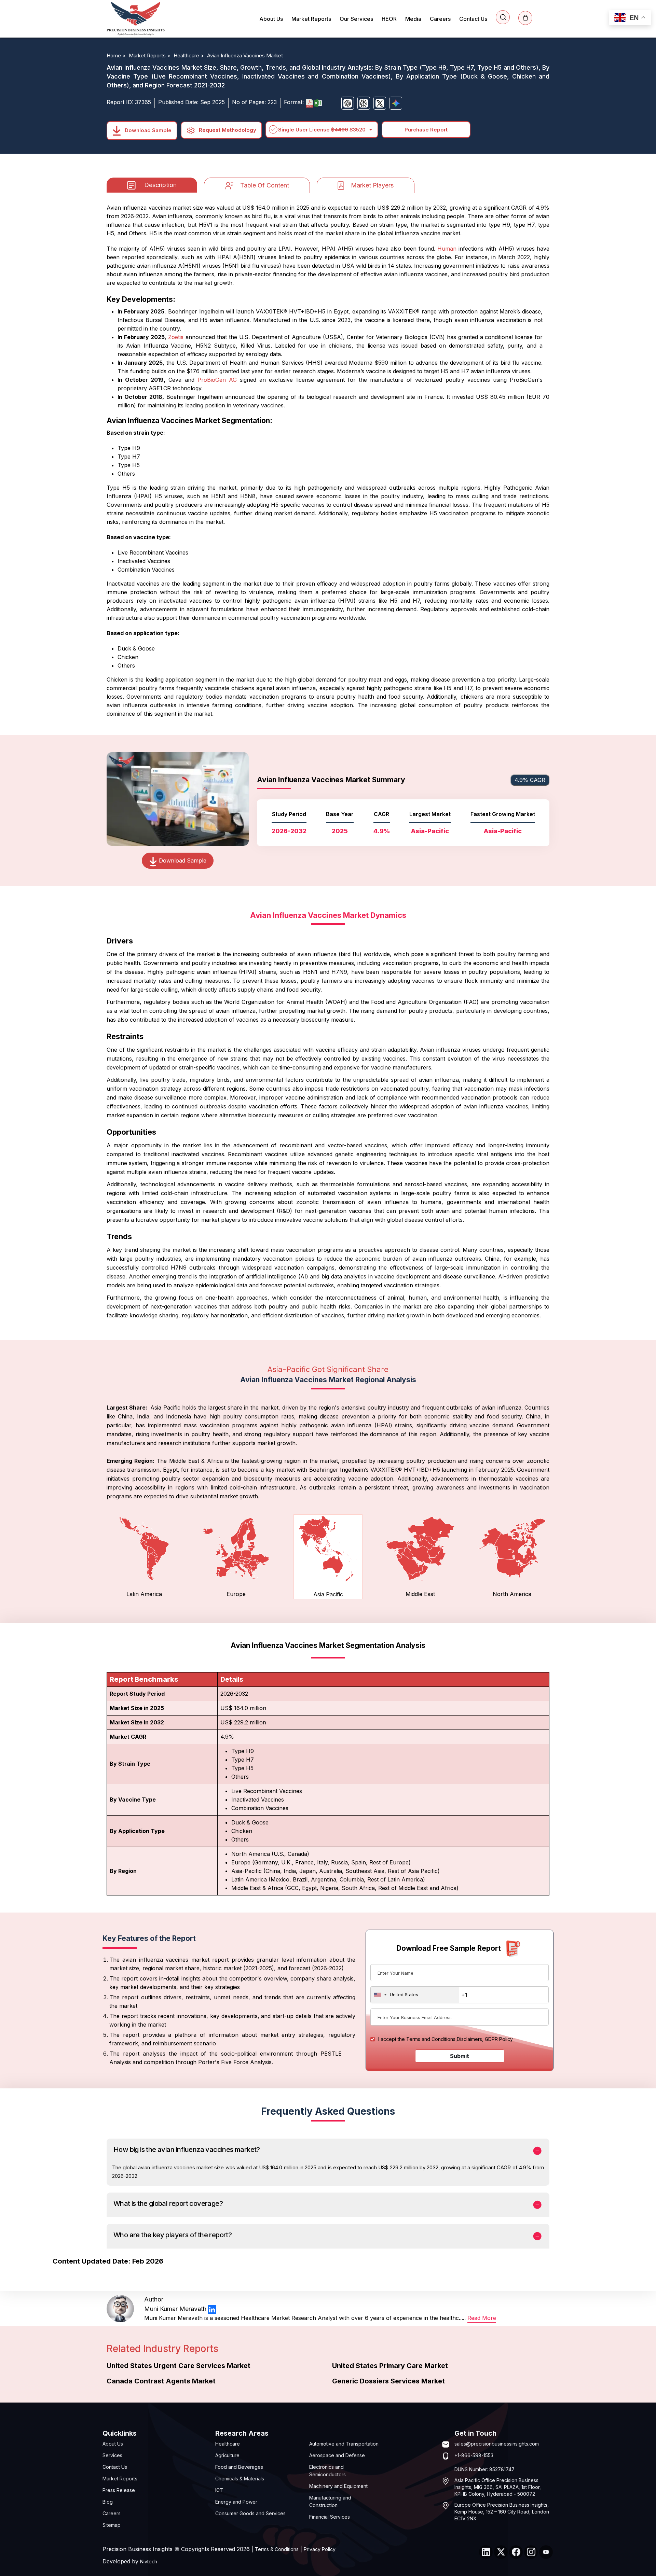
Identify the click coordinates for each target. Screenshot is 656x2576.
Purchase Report (426, 130)
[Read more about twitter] (501, 2552)
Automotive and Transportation (344, 2444)
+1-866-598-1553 (474, 2455)
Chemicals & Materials (240, 2479)
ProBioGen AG (217, 380)
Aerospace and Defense (337, 2455)
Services (112, 2455)
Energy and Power (236, 2502)
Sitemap (112, 2525)
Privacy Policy (320, 2549)
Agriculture (227, 2455)
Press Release (119, 2490)
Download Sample (147, 130)
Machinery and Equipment (338, 2486)
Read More (482, 2318)
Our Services (356, 19)
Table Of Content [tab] (265, 185)
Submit (460, 2056)
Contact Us (473, 19)
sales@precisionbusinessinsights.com (497, 2444)
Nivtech (149, 2561)
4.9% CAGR (530, 780)
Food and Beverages (239, 2467)
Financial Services (330, 2517)
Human (447, 249)
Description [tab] (160, 185)
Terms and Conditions (431, 2039)
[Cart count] (525, 18)
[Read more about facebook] (516, 2552)
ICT (219, 2490)
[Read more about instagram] (531, 2552)
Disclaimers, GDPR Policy (485, 2039)
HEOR (389, 19)
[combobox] (415, 1995)
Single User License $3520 (322, 130)
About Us (271, 19)
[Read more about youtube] (546, 2552)
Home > (117, 55)
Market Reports (311, 19)
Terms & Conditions (277, 2549)
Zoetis (177, 337)
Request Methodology (227, 130)
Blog (108, 2502)
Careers (440, 19)
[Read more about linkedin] (212, 2309)
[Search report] (503, 17)
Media (413, 19)
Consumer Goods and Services (250, 2513)
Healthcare (228, 2444)
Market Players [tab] (372, 185)
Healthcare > (189, 55)
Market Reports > (150, 55)
